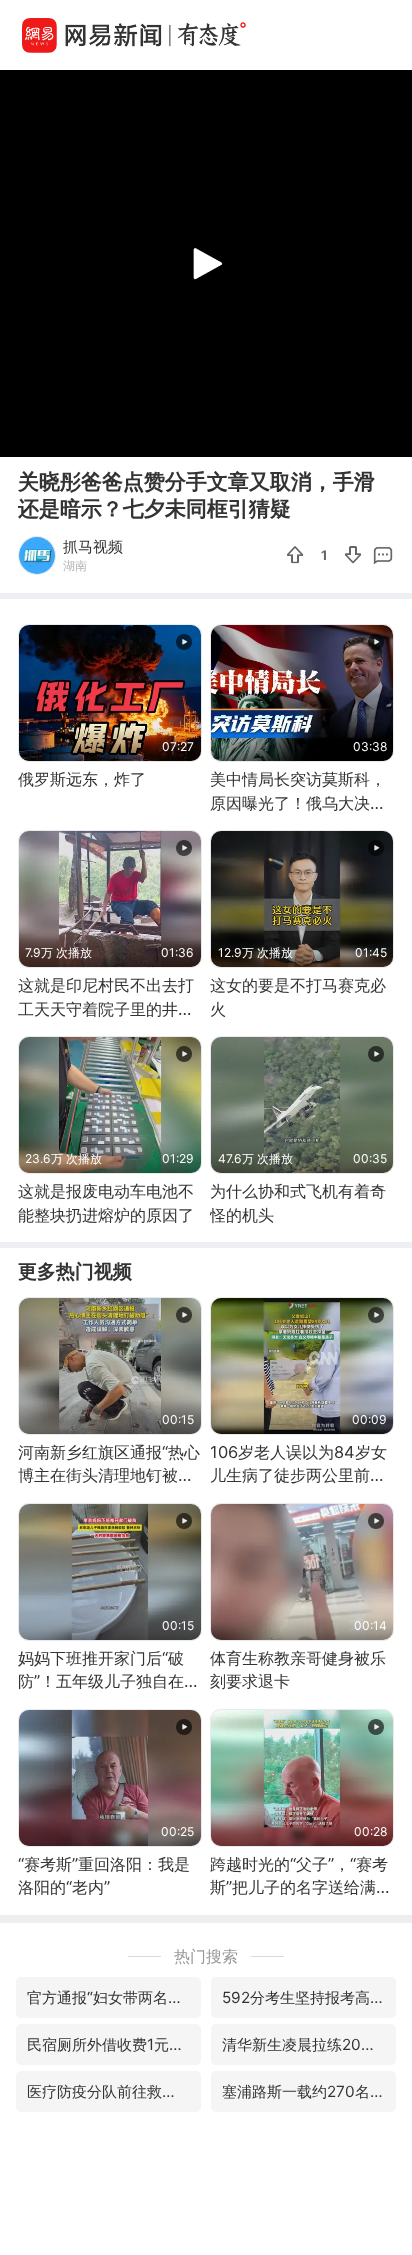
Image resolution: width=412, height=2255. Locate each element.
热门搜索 (206, 1956)
